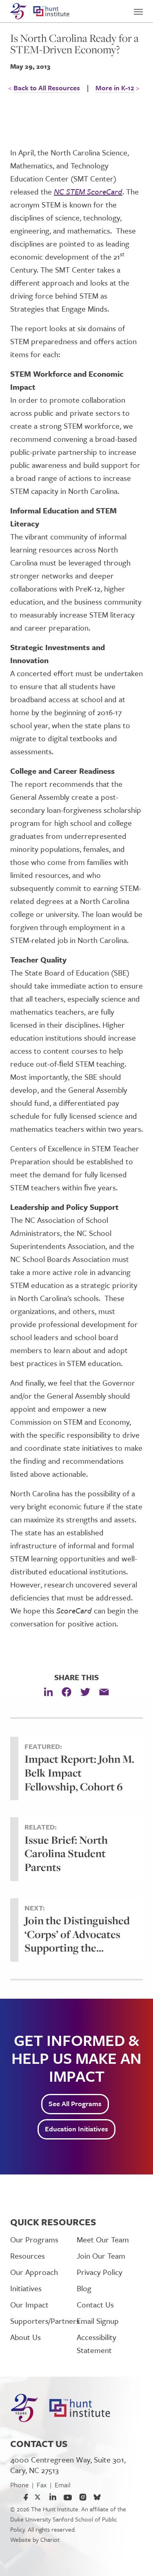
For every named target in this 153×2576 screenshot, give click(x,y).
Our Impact (29, 2304)
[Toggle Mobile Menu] (138, 8)
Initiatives (26, 2288)
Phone (19, 2485)
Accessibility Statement (96, 2344)
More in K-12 (115, 88)
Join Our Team (101, 2256)
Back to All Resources (47, 88)
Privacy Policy (100, 2272)
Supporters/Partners (43, 2321)
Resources (28, 2256)
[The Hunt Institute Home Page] (40, 11)
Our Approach (34, 2272)
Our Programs (34, 2239)
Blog (84, 2288)
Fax (42, 2485)
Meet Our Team (103, 2239)
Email (63, 2485)
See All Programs (75, 2103)
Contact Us (95, 2304)
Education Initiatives (76, 2129)
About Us (25, 2337)
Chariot (50, 2539)
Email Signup (98, 2321)
